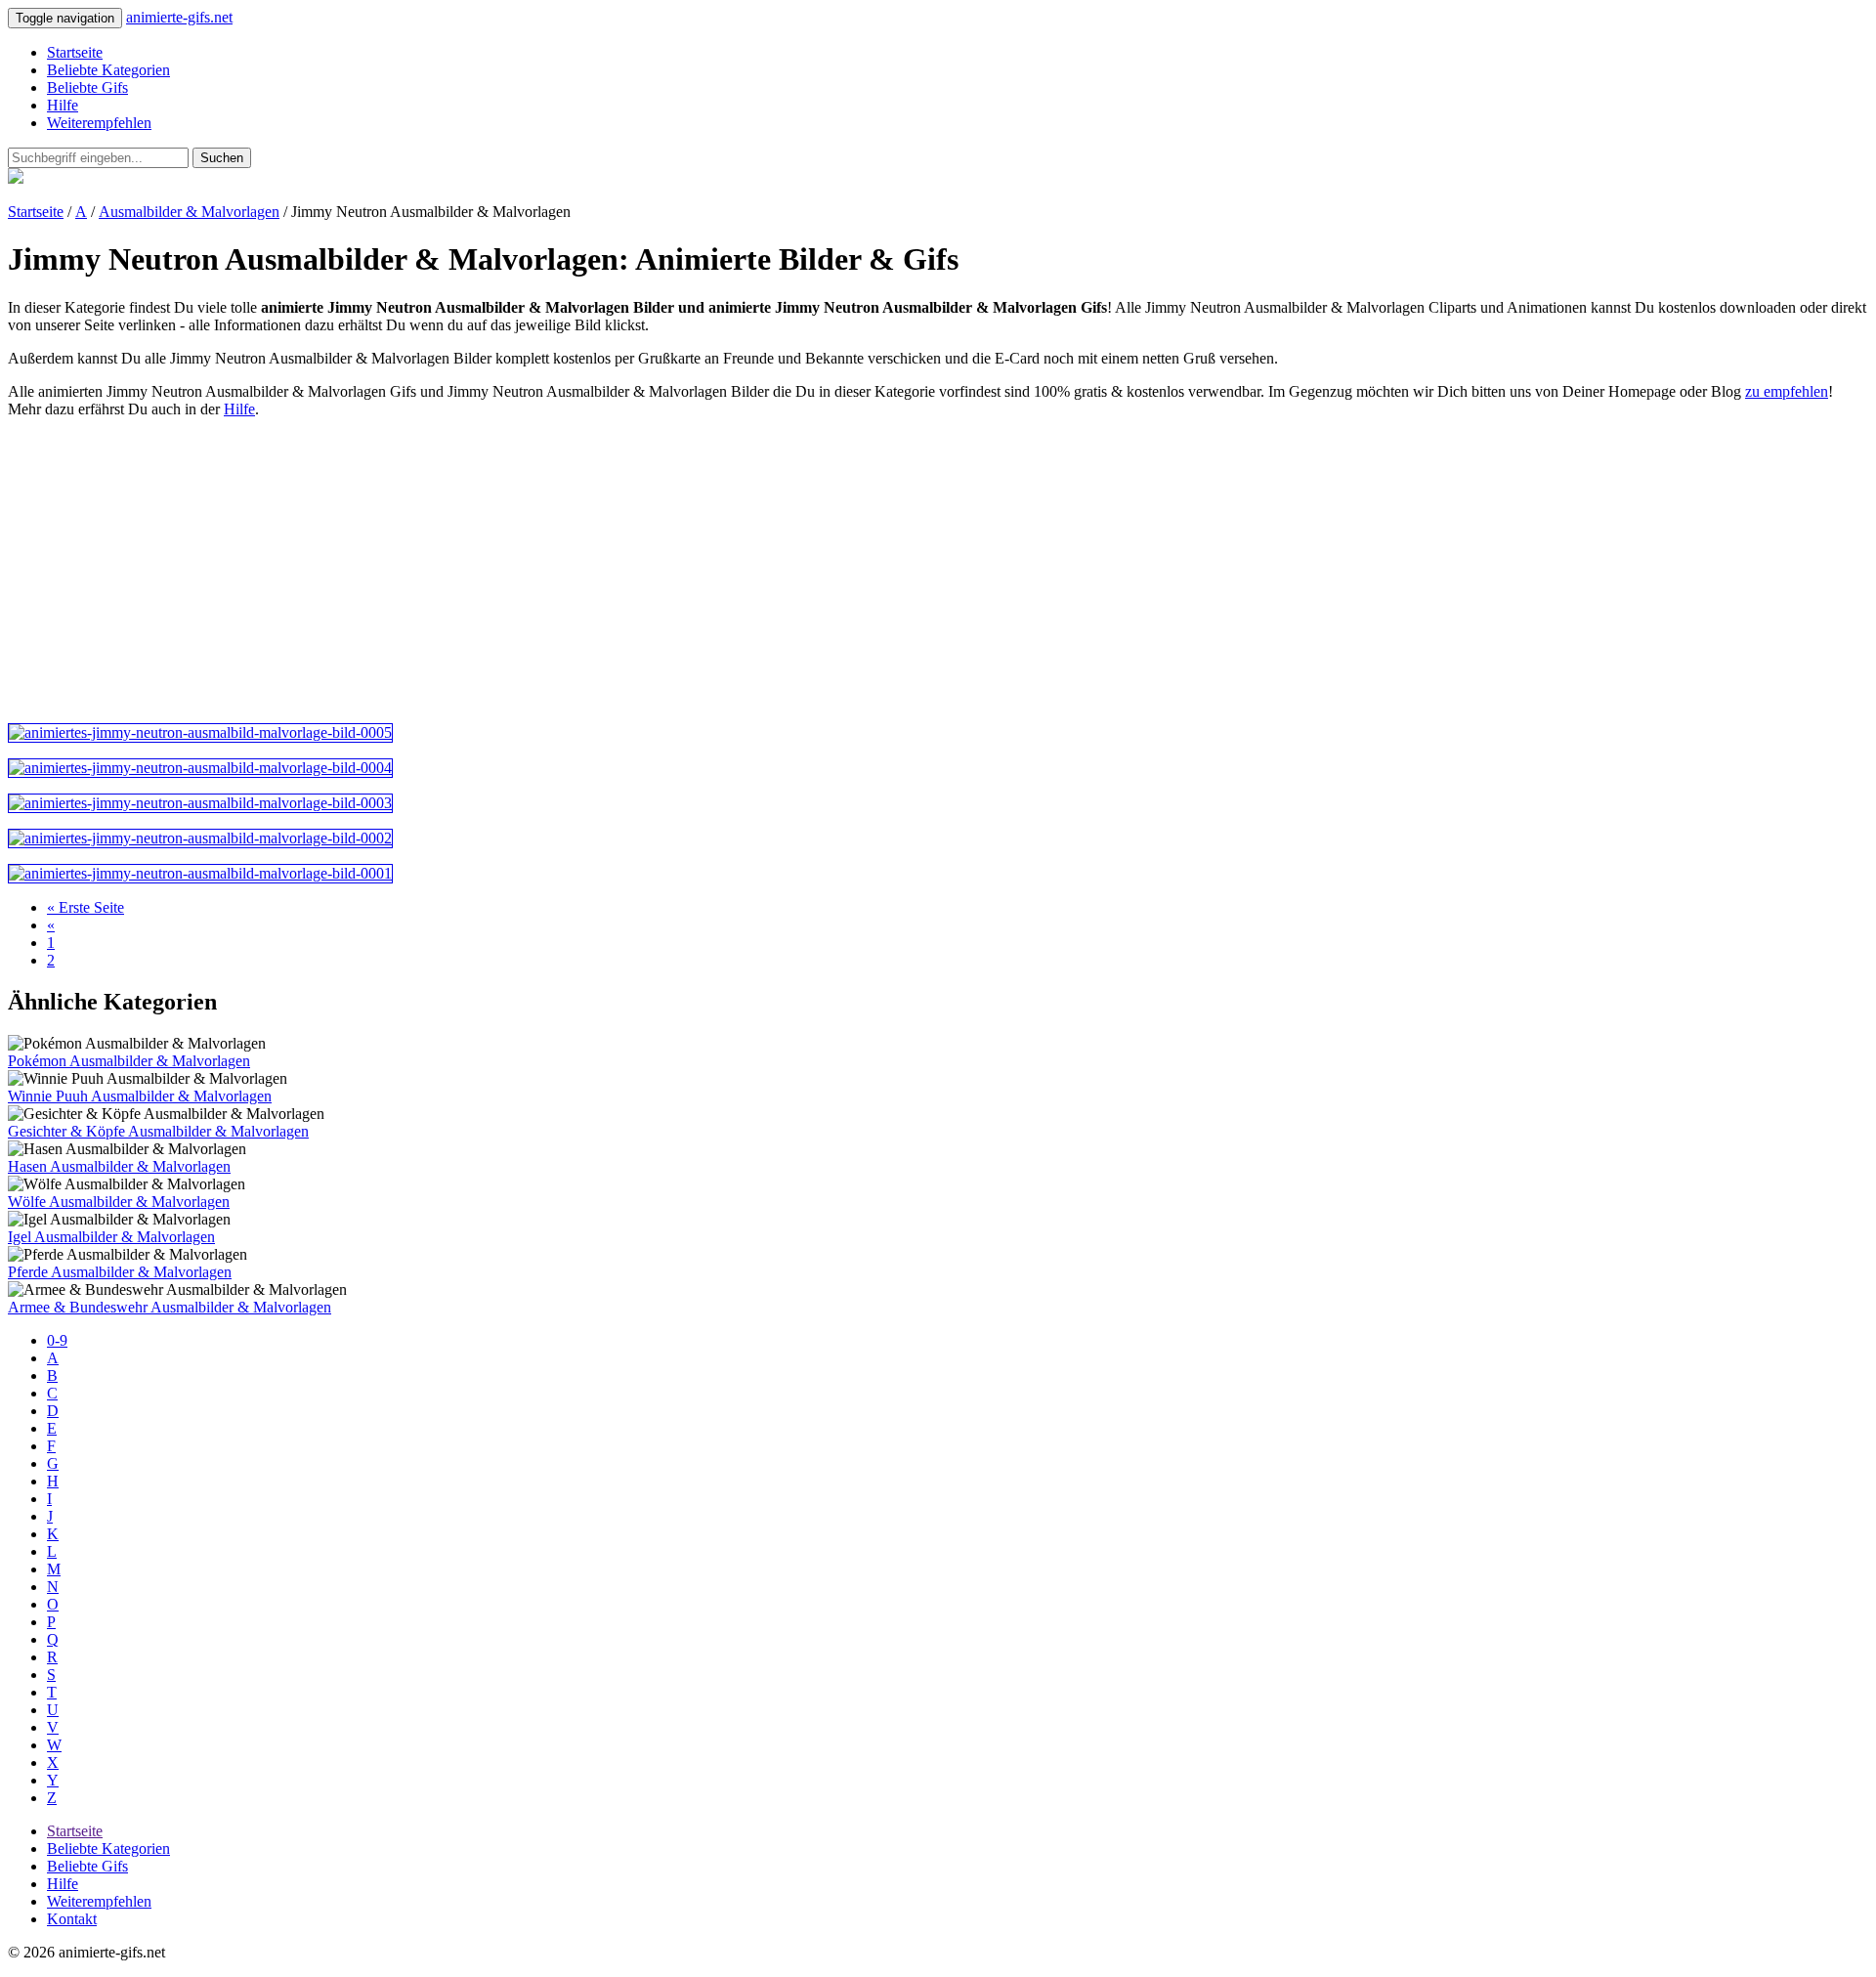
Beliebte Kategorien (108, 70)
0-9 (57, 1340)
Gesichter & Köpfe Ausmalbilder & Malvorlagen (158, 1131)
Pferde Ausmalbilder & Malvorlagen (120, 1272)
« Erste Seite (85, 907)
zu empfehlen (1787, 391)
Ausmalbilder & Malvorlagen (189, 212)
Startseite (75, 52)
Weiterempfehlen (99, 123)
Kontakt (72, 1919)
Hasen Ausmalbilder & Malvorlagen (119, 1166)
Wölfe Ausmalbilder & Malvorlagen (119, 1202)
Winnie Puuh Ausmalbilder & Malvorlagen (140, 1096)
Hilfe (63, 105)
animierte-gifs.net (179, 17)
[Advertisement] (594, 571)
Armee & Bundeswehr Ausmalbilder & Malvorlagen (170, 1307)
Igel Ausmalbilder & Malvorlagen (111, 1237)
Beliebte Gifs (87, 87)
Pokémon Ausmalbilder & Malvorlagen (129, 1061)
